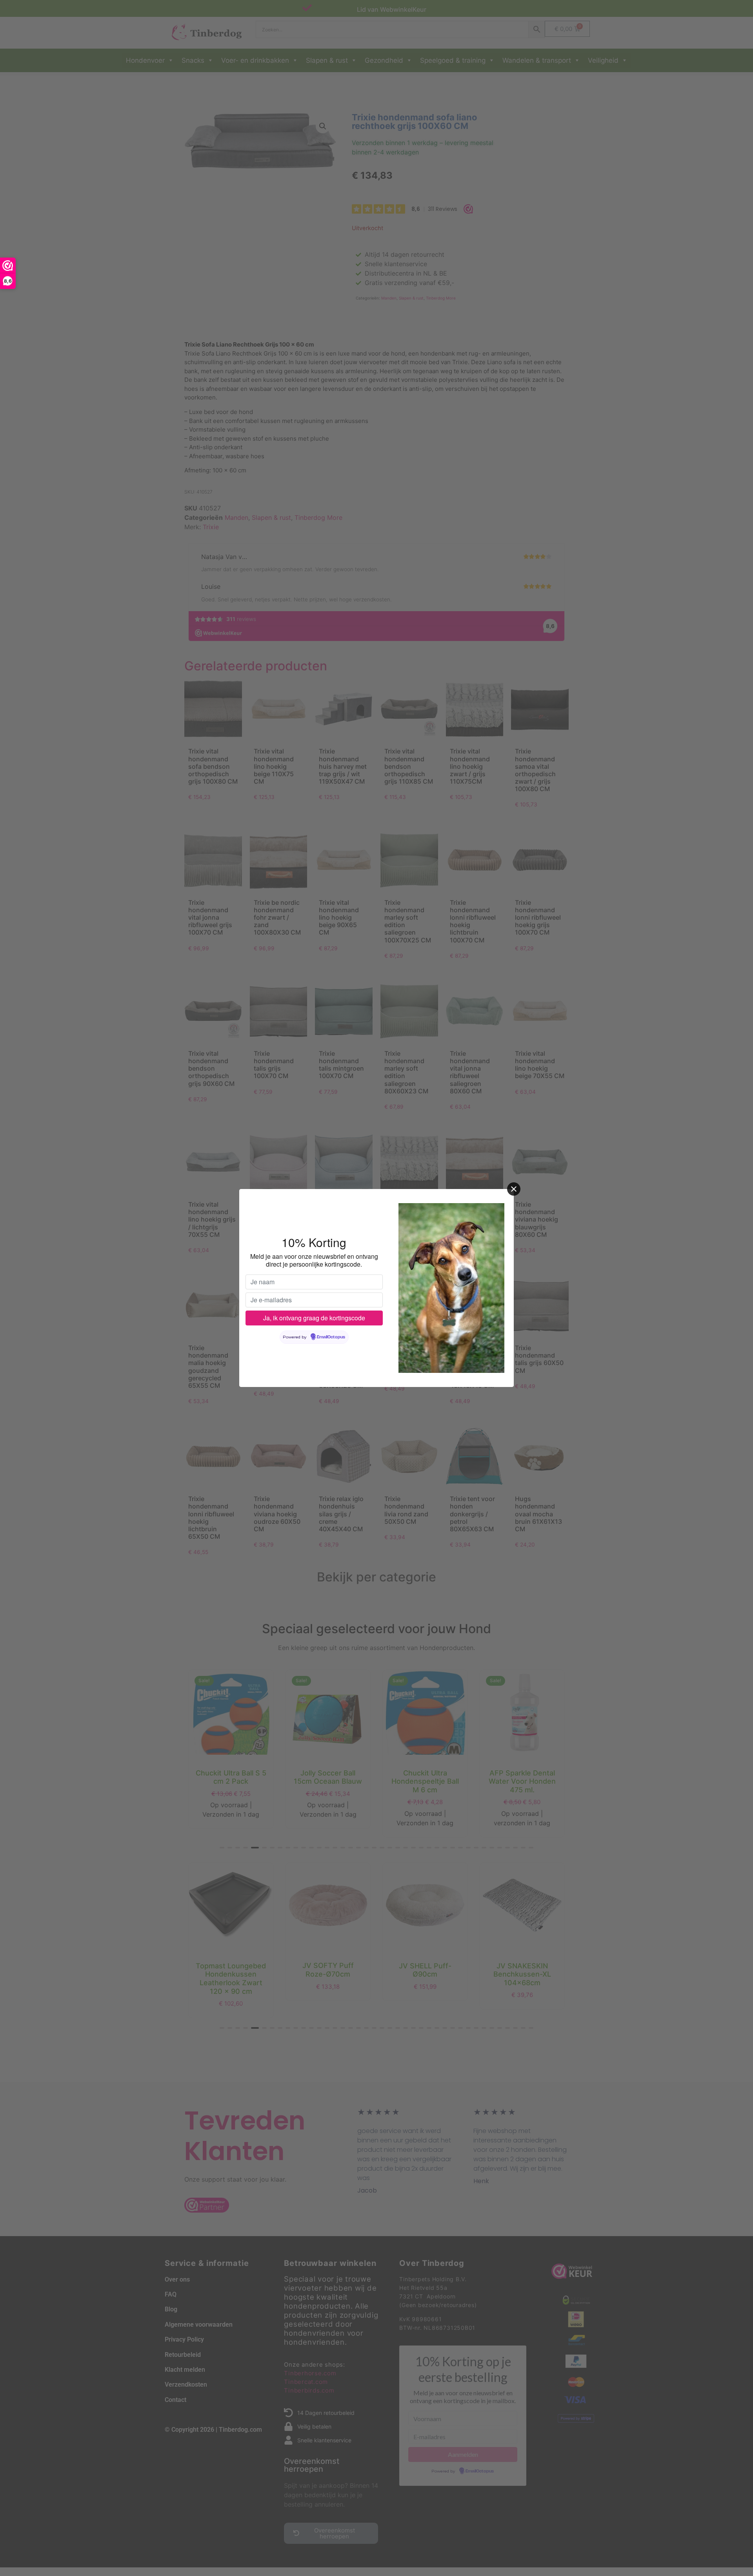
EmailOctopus (331, 1337)
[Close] (514, 1189)
